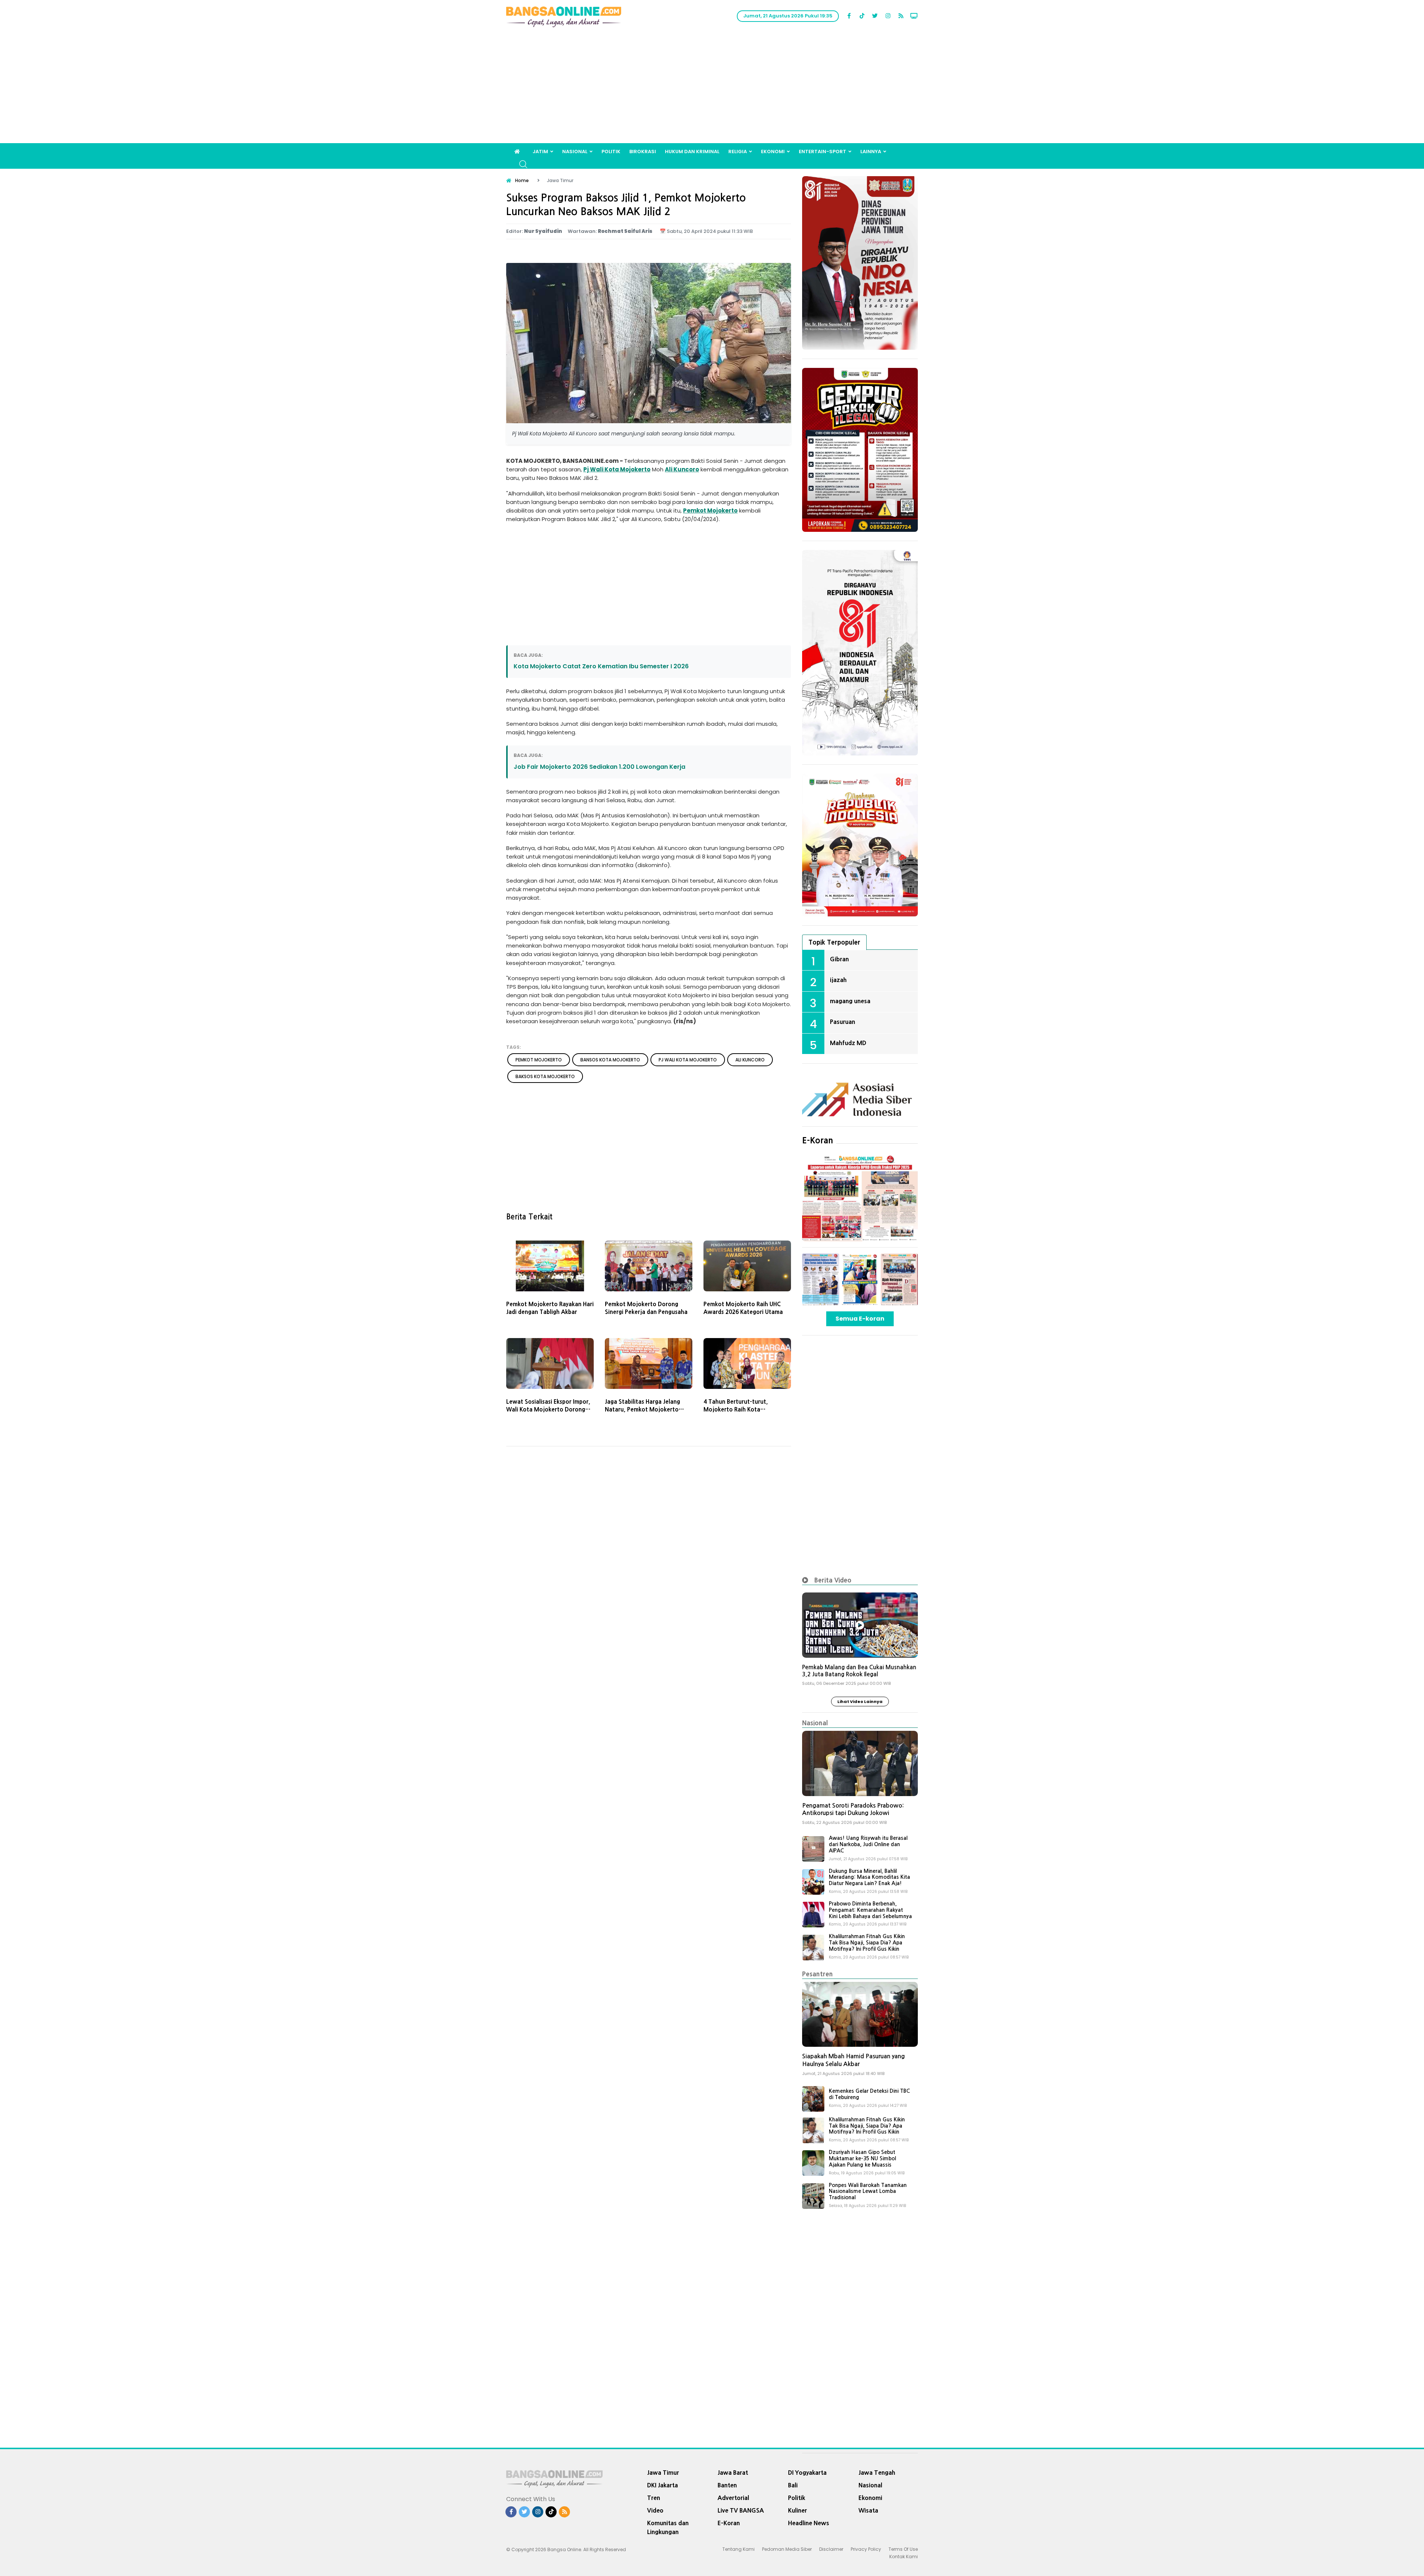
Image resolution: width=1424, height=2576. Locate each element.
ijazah (838, 980)
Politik (611, 151)
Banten (727, 2485)
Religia (738, 151)
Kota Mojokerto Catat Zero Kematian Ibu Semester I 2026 (601, 666)
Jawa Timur (663, 2473)
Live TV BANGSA (741, 2510)
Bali (793, 2485)
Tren (654, 2498)
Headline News (809, 2523)
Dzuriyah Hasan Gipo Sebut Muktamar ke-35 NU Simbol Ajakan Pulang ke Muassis (862, 2158)
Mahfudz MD (848, 1043)
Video (655, 2510)
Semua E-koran (860, 1319)
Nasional (575, 151)
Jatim (540, 151)
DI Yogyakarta (807, 2473)
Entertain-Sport (823, 151)
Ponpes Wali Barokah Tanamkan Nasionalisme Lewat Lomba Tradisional (868, 2191)
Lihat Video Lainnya (860, 1702)
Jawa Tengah (877, 2473)
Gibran (839, 959)
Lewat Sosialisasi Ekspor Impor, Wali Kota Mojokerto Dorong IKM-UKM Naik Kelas (548, 1409)
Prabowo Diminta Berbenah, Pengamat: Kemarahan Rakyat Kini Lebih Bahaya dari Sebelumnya (870, 1910)
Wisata (868, 2510)
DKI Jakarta (662, 2485)
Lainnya (871, 151)
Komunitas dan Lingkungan (668, 2527)
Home (522, 180)
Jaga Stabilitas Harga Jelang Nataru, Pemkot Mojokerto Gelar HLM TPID (642, 1409)
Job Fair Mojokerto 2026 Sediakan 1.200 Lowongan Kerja (599, 767)
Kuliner (797, 2510)
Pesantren (818, 1974)
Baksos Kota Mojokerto (545, 1076)
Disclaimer (831, 2549)
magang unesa (850, 1001)
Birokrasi (643, 151)
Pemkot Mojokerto (710, 510)
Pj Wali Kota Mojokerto (617, 469)
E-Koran (818, 1140)
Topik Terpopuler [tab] (834, 942)
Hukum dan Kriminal (692, 151)
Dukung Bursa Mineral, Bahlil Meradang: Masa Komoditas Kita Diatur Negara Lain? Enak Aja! (869, 1877)
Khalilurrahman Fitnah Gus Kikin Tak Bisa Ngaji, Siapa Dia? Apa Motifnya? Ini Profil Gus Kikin (867, 1943)
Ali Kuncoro (682, 469)
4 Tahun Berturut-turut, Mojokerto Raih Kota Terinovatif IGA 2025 (736, 1409)
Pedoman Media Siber (787, 2549)
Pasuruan (843, 1022)
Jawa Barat (733, 2473)
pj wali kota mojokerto (688, 1060)
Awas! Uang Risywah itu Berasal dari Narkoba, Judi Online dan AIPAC (868, 1844)
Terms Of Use (903, 2549)
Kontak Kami (904, 2557)
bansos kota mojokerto (610, 1060)
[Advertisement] (712, 88)
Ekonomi (773, 151)
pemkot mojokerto (539, 1060)
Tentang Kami (739, 2549)
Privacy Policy (866, 2549)
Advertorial (733, 2498)
